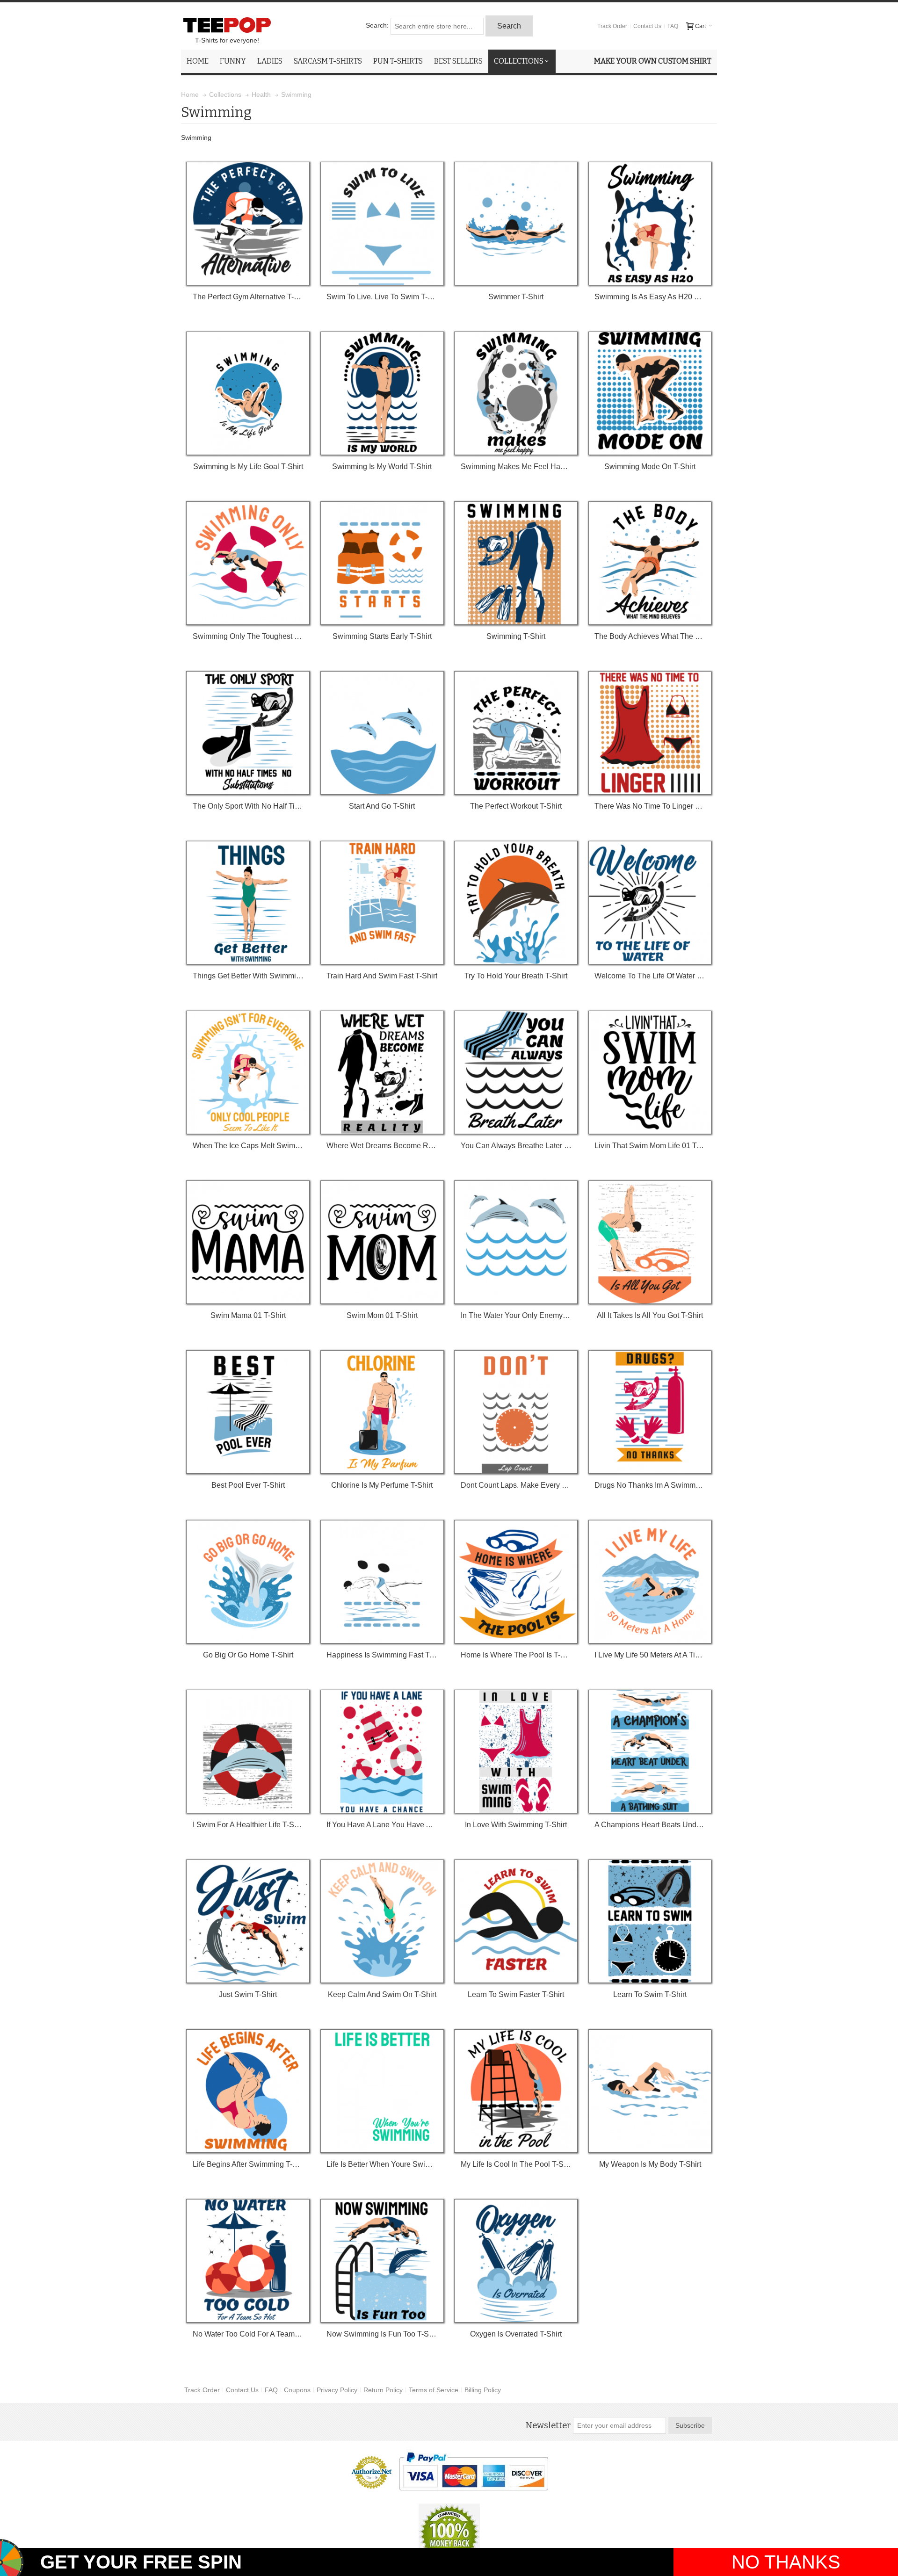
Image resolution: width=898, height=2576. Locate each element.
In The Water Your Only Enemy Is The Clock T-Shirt (516, 1315)
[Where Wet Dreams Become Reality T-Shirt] (382, 1072)
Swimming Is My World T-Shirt (382, 467)
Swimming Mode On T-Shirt (650, 467)
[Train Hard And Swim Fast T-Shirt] (382, 903)
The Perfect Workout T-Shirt (516, 806)
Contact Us (647, 26)
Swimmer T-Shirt (516, 297)
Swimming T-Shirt (516, 636)
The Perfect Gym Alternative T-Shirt (248, 297)
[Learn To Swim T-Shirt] (650, 1921)
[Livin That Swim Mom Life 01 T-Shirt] (650, 1072)
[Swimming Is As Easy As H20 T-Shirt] (650, 224)
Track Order (612, 26)
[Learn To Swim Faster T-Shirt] (516, 1921)
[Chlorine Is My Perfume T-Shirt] (382, 1412)
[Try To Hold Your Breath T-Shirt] (516, 903)
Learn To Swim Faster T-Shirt (516, 1994)
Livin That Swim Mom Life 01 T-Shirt (650, 1146)
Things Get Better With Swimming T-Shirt (248, 976)
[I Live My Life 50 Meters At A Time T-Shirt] (650, 1582)
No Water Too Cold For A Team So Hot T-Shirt (248, 2334)
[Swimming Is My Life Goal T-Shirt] (248, 393)
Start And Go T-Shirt (382, 806)
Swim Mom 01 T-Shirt (382, 1315)
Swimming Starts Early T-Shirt (382, 636)
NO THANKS (786, 2562)
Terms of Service (434, 2390)
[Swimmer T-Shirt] (516, 224)
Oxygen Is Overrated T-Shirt (516, 2334)
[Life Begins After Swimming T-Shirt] (248, 2091)
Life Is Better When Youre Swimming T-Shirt (382, 2164)
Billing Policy (483, 2390)
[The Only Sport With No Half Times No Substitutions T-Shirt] (248, 733)
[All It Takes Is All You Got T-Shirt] (650, 1242)
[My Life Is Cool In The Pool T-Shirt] (516, 2091)
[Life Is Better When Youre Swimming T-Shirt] (382, 2091)
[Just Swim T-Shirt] (248, 1921)
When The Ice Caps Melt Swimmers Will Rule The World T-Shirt (248, 1146)
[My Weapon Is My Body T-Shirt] (650, 2091)
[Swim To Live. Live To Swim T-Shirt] (382, 224)
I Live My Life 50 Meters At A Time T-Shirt (650, 1655)
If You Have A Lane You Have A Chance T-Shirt (382, 1825)
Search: (377, 25)
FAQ (673, 26)
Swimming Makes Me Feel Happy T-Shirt (516, 467)
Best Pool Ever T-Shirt (248, 1485)
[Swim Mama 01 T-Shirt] (248, 1242)
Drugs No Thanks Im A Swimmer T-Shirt (650, 1485)
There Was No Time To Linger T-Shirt (650, 806)
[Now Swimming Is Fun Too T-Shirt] (382, 2261)
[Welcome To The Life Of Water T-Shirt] (650, 903)
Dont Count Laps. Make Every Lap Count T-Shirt (516, 1485)
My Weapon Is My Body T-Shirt (650, 2164)
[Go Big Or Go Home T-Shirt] (248, 1582)
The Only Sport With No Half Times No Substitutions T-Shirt (248, 806)
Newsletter (548, 2425)
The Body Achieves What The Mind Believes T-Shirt (650, 636)
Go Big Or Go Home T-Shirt (248, 1655)
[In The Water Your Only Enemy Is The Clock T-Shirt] (516, 1242)
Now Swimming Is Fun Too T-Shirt (382, 2334)
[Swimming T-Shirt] (516, 563)
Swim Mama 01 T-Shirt (248, 1315)
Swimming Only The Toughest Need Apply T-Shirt (248, 636)
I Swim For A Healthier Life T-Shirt (248, 1825)
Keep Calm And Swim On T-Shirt (382, 1994)
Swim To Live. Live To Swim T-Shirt (382, 297)
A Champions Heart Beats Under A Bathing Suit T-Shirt (650, 1825)
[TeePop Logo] (227, 25)
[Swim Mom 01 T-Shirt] (382, 1242)
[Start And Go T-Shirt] (382, 733)
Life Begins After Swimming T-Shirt (248, 2164)
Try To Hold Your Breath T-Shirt (516, 976)
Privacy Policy (337, 2390)
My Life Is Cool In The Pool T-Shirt (516, 2164)
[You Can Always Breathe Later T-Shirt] (516, 1072)
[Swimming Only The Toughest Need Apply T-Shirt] (248, 563)
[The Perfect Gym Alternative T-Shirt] (248, 224)
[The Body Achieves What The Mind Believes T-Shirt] (650, 563)
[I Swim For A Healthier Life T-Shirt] (248, 1751)
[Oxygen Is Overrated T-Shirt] (516, 2261)
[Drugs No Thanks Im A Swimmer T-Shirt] (650, 1412)
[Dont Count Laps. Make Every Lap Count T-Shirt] (516, 1412)
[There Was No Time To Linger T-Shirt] (650, 733)
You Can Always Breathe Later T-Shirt (516, 1146)
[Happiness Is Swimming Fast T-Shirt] (382, 1582)
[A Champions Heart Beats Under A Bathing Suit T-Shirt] (650, 1751)
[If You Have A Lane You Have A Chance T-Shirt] (382, 1751)
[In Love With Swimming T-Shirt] (516, 1751)
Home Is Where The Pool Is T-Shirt (516, 1655)
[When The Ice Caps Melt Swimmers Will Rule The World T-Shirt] (248, 1072)
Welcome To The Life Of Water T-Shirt (650, 976)
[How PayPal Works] (474, 2471)
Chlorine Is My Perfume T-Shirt (382, 1485)
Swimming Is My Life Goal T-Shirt (248, 467)
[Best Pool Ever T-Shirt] (248, 1412)
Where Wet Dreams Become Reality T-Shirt (382, 1146)
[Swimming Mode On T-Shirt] (650, 393)
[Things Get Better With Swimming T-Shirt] (248, 903)
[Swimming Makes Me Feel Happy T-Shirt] (516, 393)
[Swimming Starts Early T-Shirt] (382, 563)
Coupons (297, 2390)
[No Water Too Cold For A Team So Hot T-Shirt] (248, 2261)
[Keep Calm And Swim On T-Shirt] (382, 1921)
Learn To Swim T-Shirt (650, 1994)
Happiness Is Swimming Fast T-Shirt (382, 1655)
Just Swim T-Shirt (248, 1994)
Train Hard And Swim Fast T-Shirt (382, 976)
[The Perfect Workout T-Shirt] (516, 733)
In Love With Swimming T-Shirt (516, 1825)
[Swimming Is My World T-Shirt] (382, 393)
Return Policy (383, 2390)
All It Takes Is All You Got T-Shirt (650, 1315)
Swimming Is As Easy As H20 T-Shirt (650, 297)
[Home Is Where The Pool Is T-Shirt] (516, 1582)
